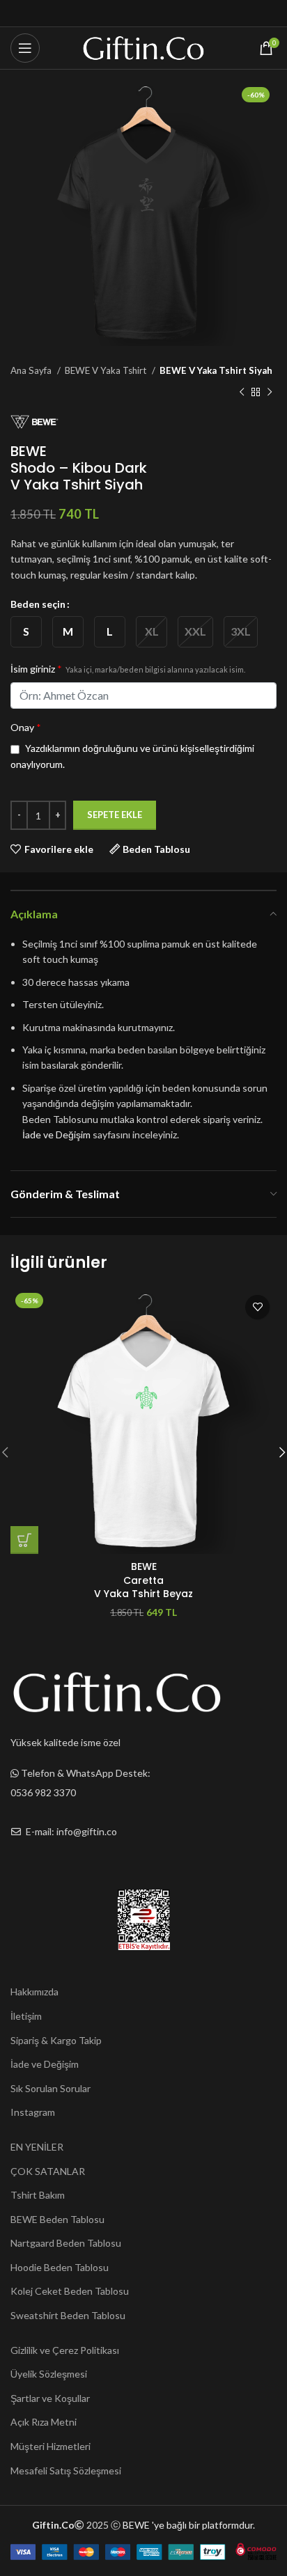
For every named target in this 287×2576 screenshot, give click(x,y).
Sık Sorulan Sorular (51, 2088)
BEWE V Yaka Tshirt (107, 370)
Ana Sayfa (32, 370)
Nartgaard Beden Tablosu (66, 2243)
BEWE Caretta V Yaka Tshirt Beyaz (143, 1580)
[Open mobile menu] (25, 48)
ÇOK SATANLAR (48, 2171)
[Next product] (270, 392)
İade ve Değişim (56, 1134)
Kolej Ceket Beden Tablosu (70, 2291)
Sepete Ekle (115, 815)
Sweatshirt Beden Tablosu (68, 2315)
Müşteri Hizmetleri (51, 2446)
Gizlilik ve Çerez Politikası (65, 2350)
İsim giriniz (128, 669)
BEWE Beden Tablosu (57, 2219)
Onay (26, 727)
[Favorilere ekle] (257, 1307)
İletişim (26, 2016)
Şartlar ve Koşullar (50, 2398)
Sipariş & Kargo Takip (56, 2040)
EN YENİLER (37, 2147)
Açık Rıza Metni (44, 2422)
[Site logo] (144, 47)
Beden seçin (38, 604)
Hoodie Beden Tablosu (60, 2267)
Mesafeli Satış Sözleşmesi (66, 2471)
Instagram (33, 2112)
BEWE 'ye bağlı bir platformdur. (189, 2525)
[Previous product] (242, 392)
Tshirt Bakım (38, 2195)
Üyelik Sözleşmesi (49, 2374)
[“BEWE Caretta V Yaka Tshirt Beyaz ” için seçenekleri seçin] (24, 1540)
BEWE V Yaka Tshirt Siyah (216, 370)
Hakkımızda (34, 1992)
